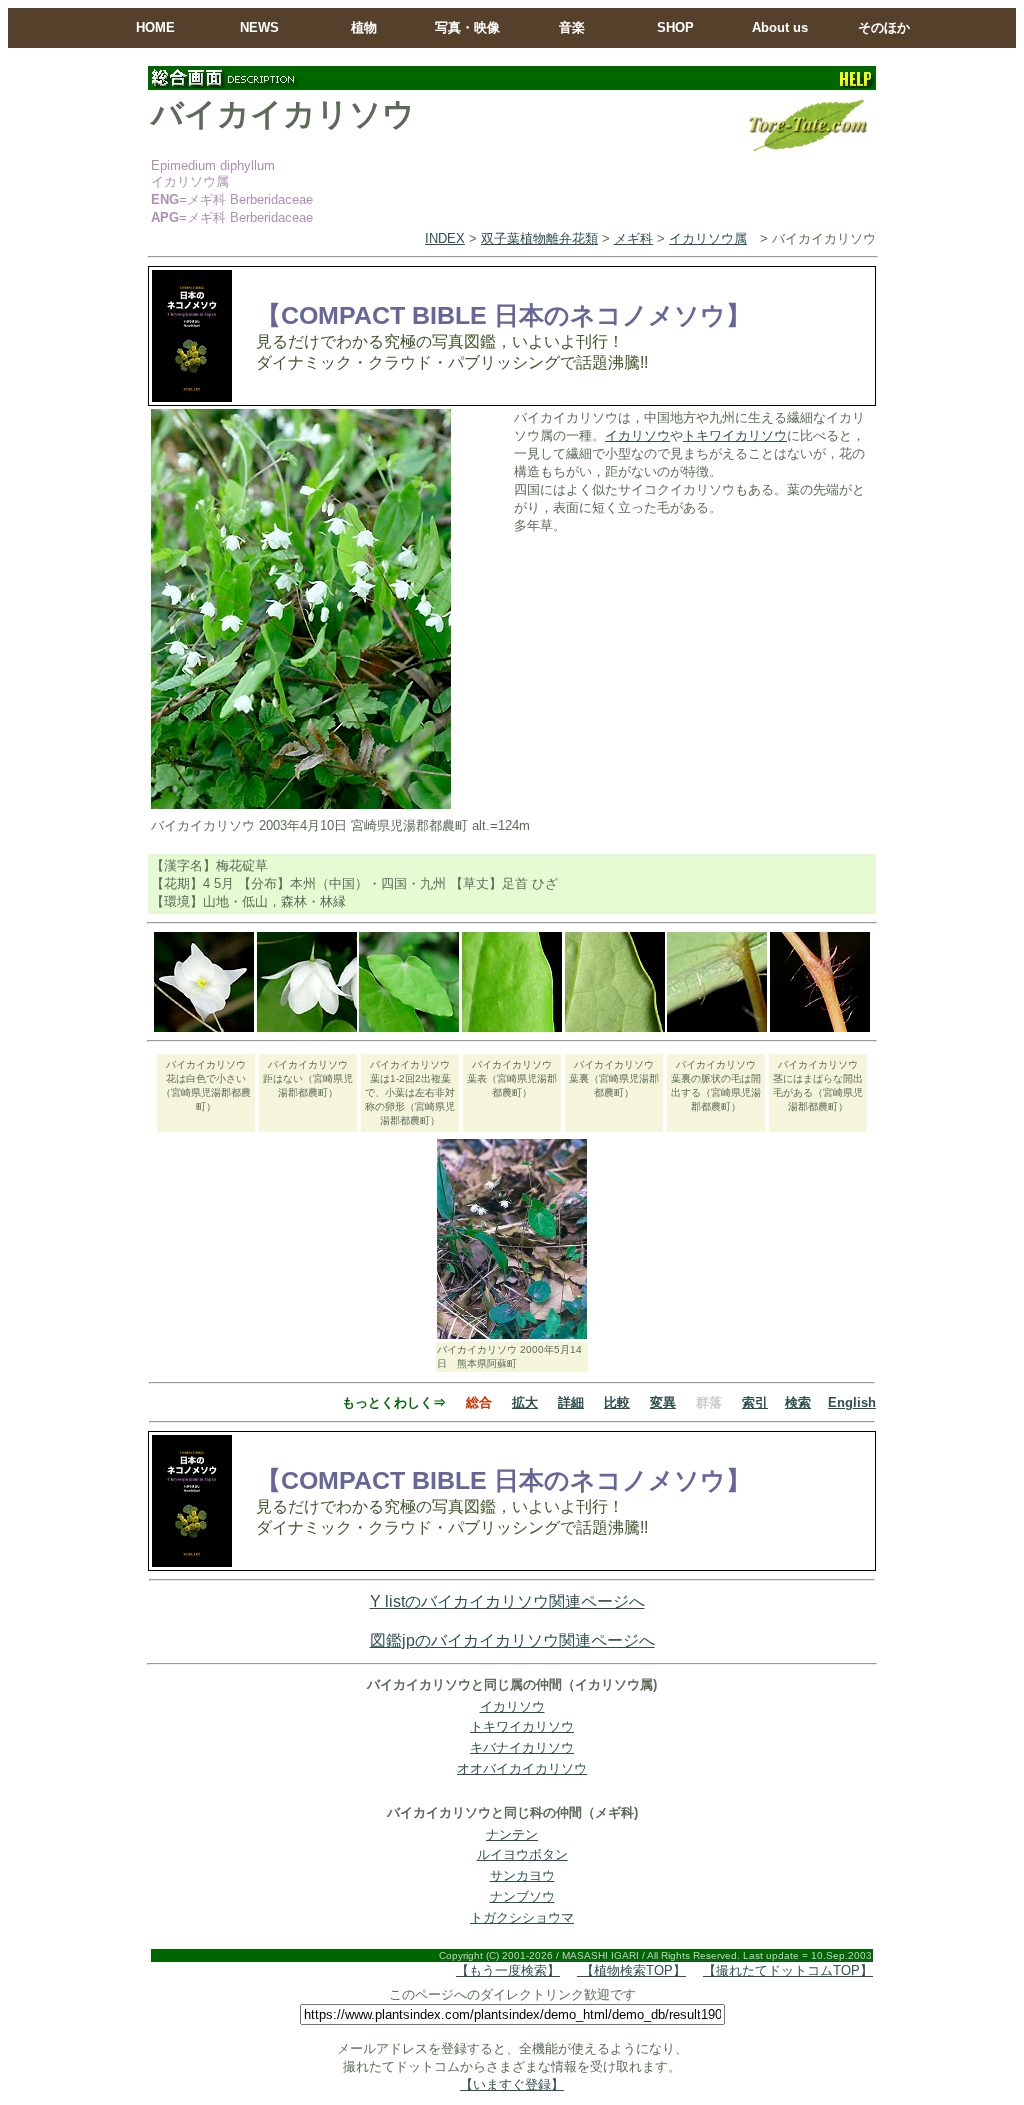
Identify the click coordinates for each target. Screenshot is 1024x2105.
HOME (155, 27)
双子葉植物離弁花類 (539, 238)
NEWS (259, 27)
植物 (364, 27)
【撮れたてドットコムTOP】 (788, 1970)
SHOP (675, 27)
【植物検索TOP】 (631, 1970)
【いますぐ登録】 (512, 2084)
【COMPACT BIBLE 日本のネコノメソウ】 (503, 315)
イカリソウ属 (708, 238)
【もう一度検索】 (508, 1970)
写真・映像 (467, 27)
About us (780, 27)
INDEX (445, 238)
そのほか (884, 27)
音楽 (572, 27)
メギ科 (633, 238)
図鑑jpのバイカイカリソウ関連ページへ (512, 1640)
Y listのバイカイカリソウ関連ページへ (507, 1601)
